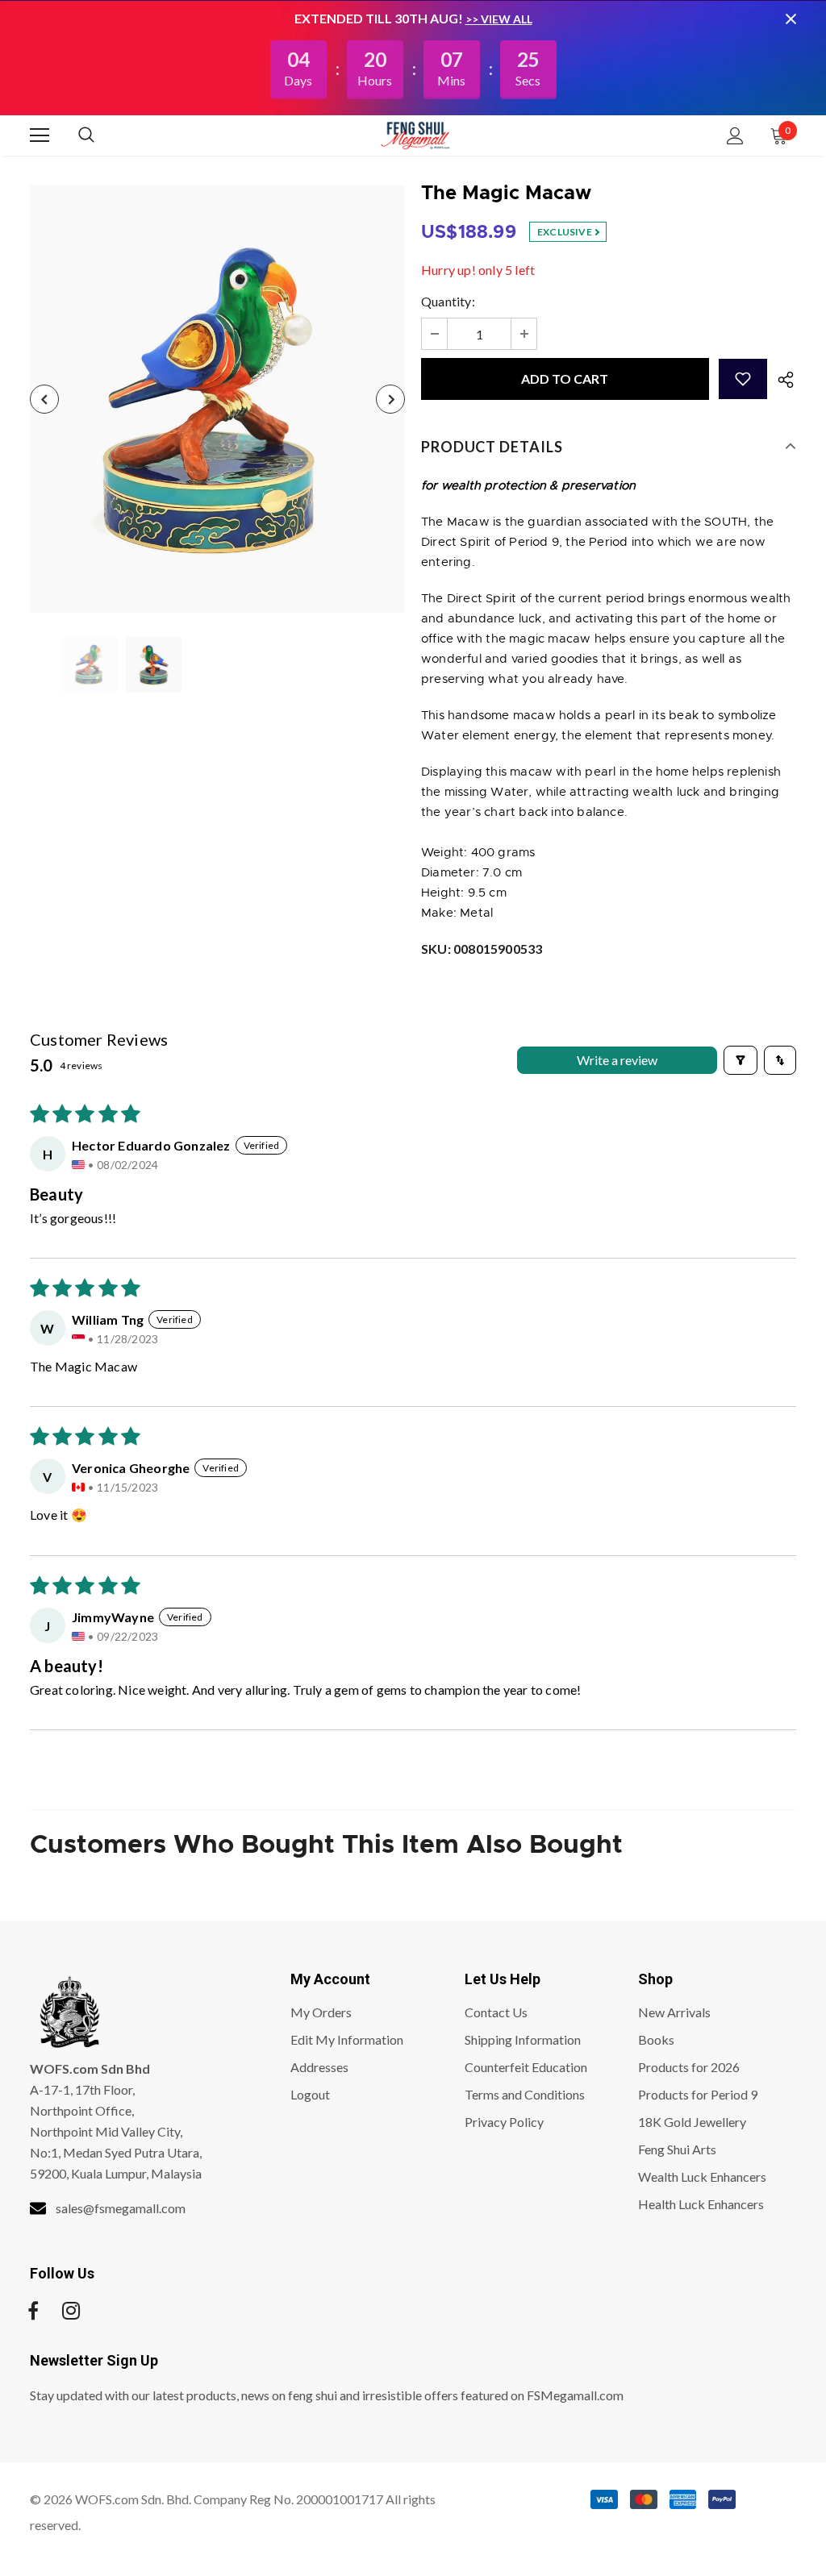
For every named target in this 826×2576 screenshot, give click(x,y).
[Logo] (415, 135)
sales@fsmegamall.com (121, 2208)
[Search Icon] (102, 135)
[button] (743, 379)
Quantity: (448, 301)
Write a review (617, 1060)
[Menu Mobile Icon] (40, 135)
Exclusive (565, 232)
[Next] (390, 399)
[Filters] (740, 1060)
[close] (791, 19)
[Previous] (44, 399)
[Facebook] (33, 2311)
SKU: (482, 949)
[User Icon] (735, 136)
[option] (217, 399)
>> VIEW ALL (499, 19)
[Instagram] (71, 2311)
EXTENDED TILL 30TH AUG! (380, 18)
